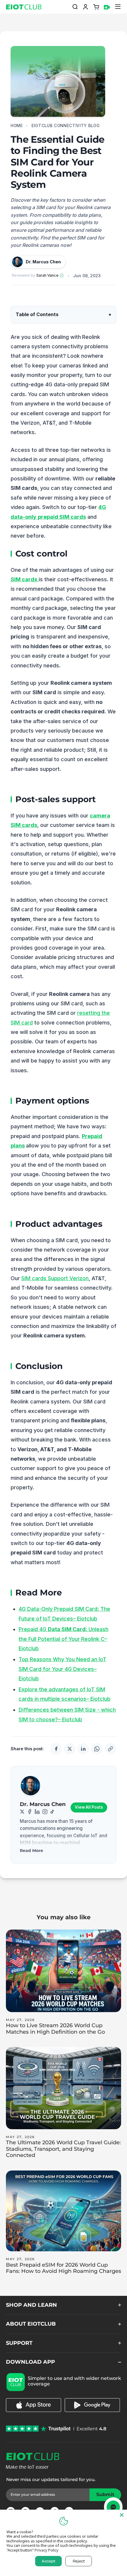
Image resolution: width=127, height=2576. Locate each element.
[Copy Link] (110, 1749)
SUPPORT (19, 2343)
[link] (34, 2410)
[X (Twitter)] (22, 1812)
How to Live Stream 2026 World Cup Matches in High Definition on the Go (55, 2029)
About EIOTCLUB (31, 2324)
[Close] (122, 2515)
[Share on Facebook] (56, 1749)
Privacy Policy (47, 2550)
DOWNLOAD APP (30, 2362)
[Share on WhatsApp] (97, 1749)
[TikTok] (52, 1812)
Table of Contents (37, 314)
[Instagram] (45, 1812)
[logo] (22, 7)
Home (17, 126)
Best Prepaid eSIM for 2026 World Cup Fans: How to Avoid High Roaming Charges (63, 2268)
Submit (109, 2494)
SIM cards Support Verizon (55, 1278)
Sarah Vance (47, 275)
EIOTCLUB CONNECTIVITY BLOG (66, 126)
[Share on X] (70, 1749)
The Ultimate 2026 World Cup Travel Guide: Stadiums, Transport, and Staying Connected (63, 2149)
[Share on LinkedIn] (83, 1749)
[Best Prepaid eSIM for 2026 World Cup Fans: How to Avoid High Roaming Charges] (63, 2211)
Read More (31, 1851)
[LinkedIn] (37, 1812)
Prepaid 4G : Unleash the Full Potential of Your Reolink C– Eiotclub (63, 1639)
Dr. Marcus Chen (43, 1804)
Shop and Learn (31, 2305)
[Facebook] (30, 1812)
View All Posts (89, 1807)
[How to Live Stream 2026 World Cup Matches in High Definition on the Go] (63, 1971)
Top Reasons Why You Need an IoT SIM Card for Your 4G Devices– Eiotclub (62, 1669)
